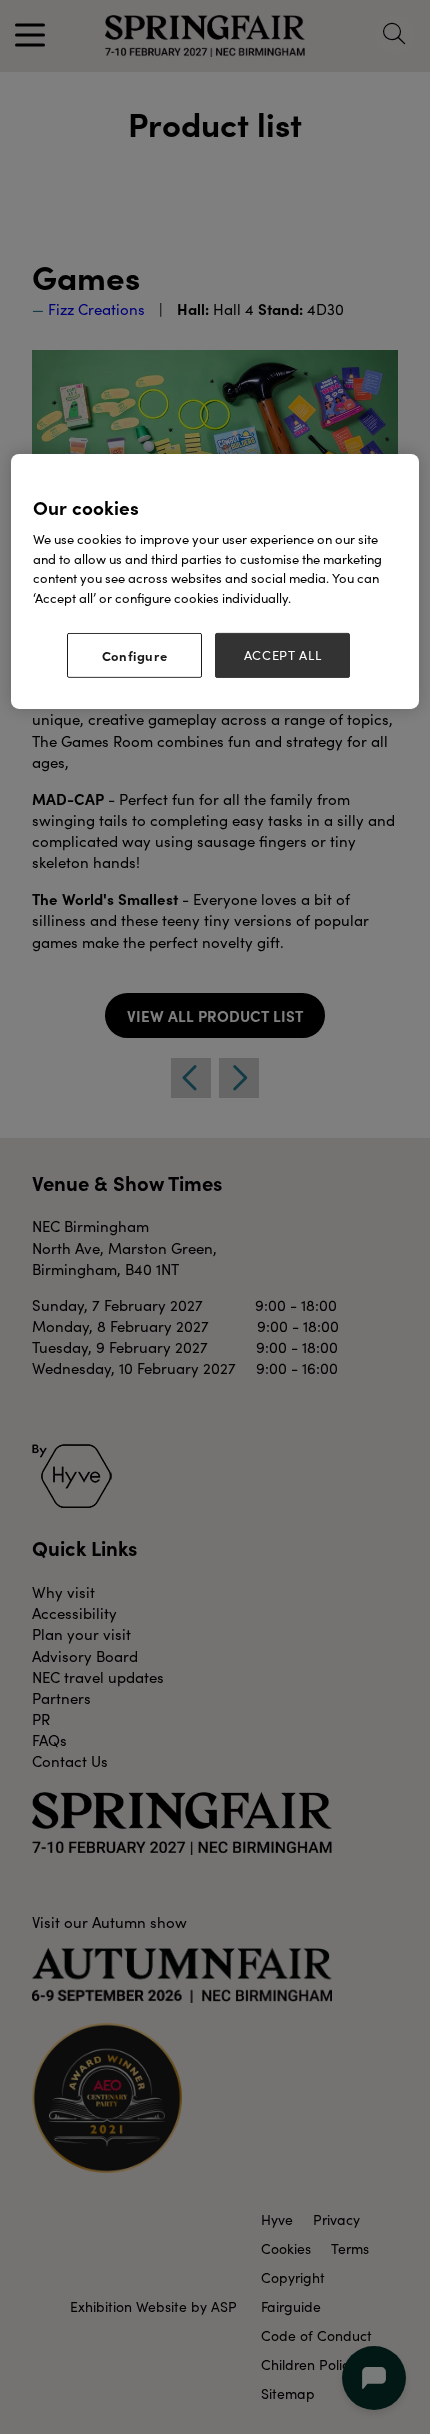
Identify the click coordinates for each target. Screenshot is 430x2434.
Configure (135, 655)
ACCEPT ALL (283, 655)
